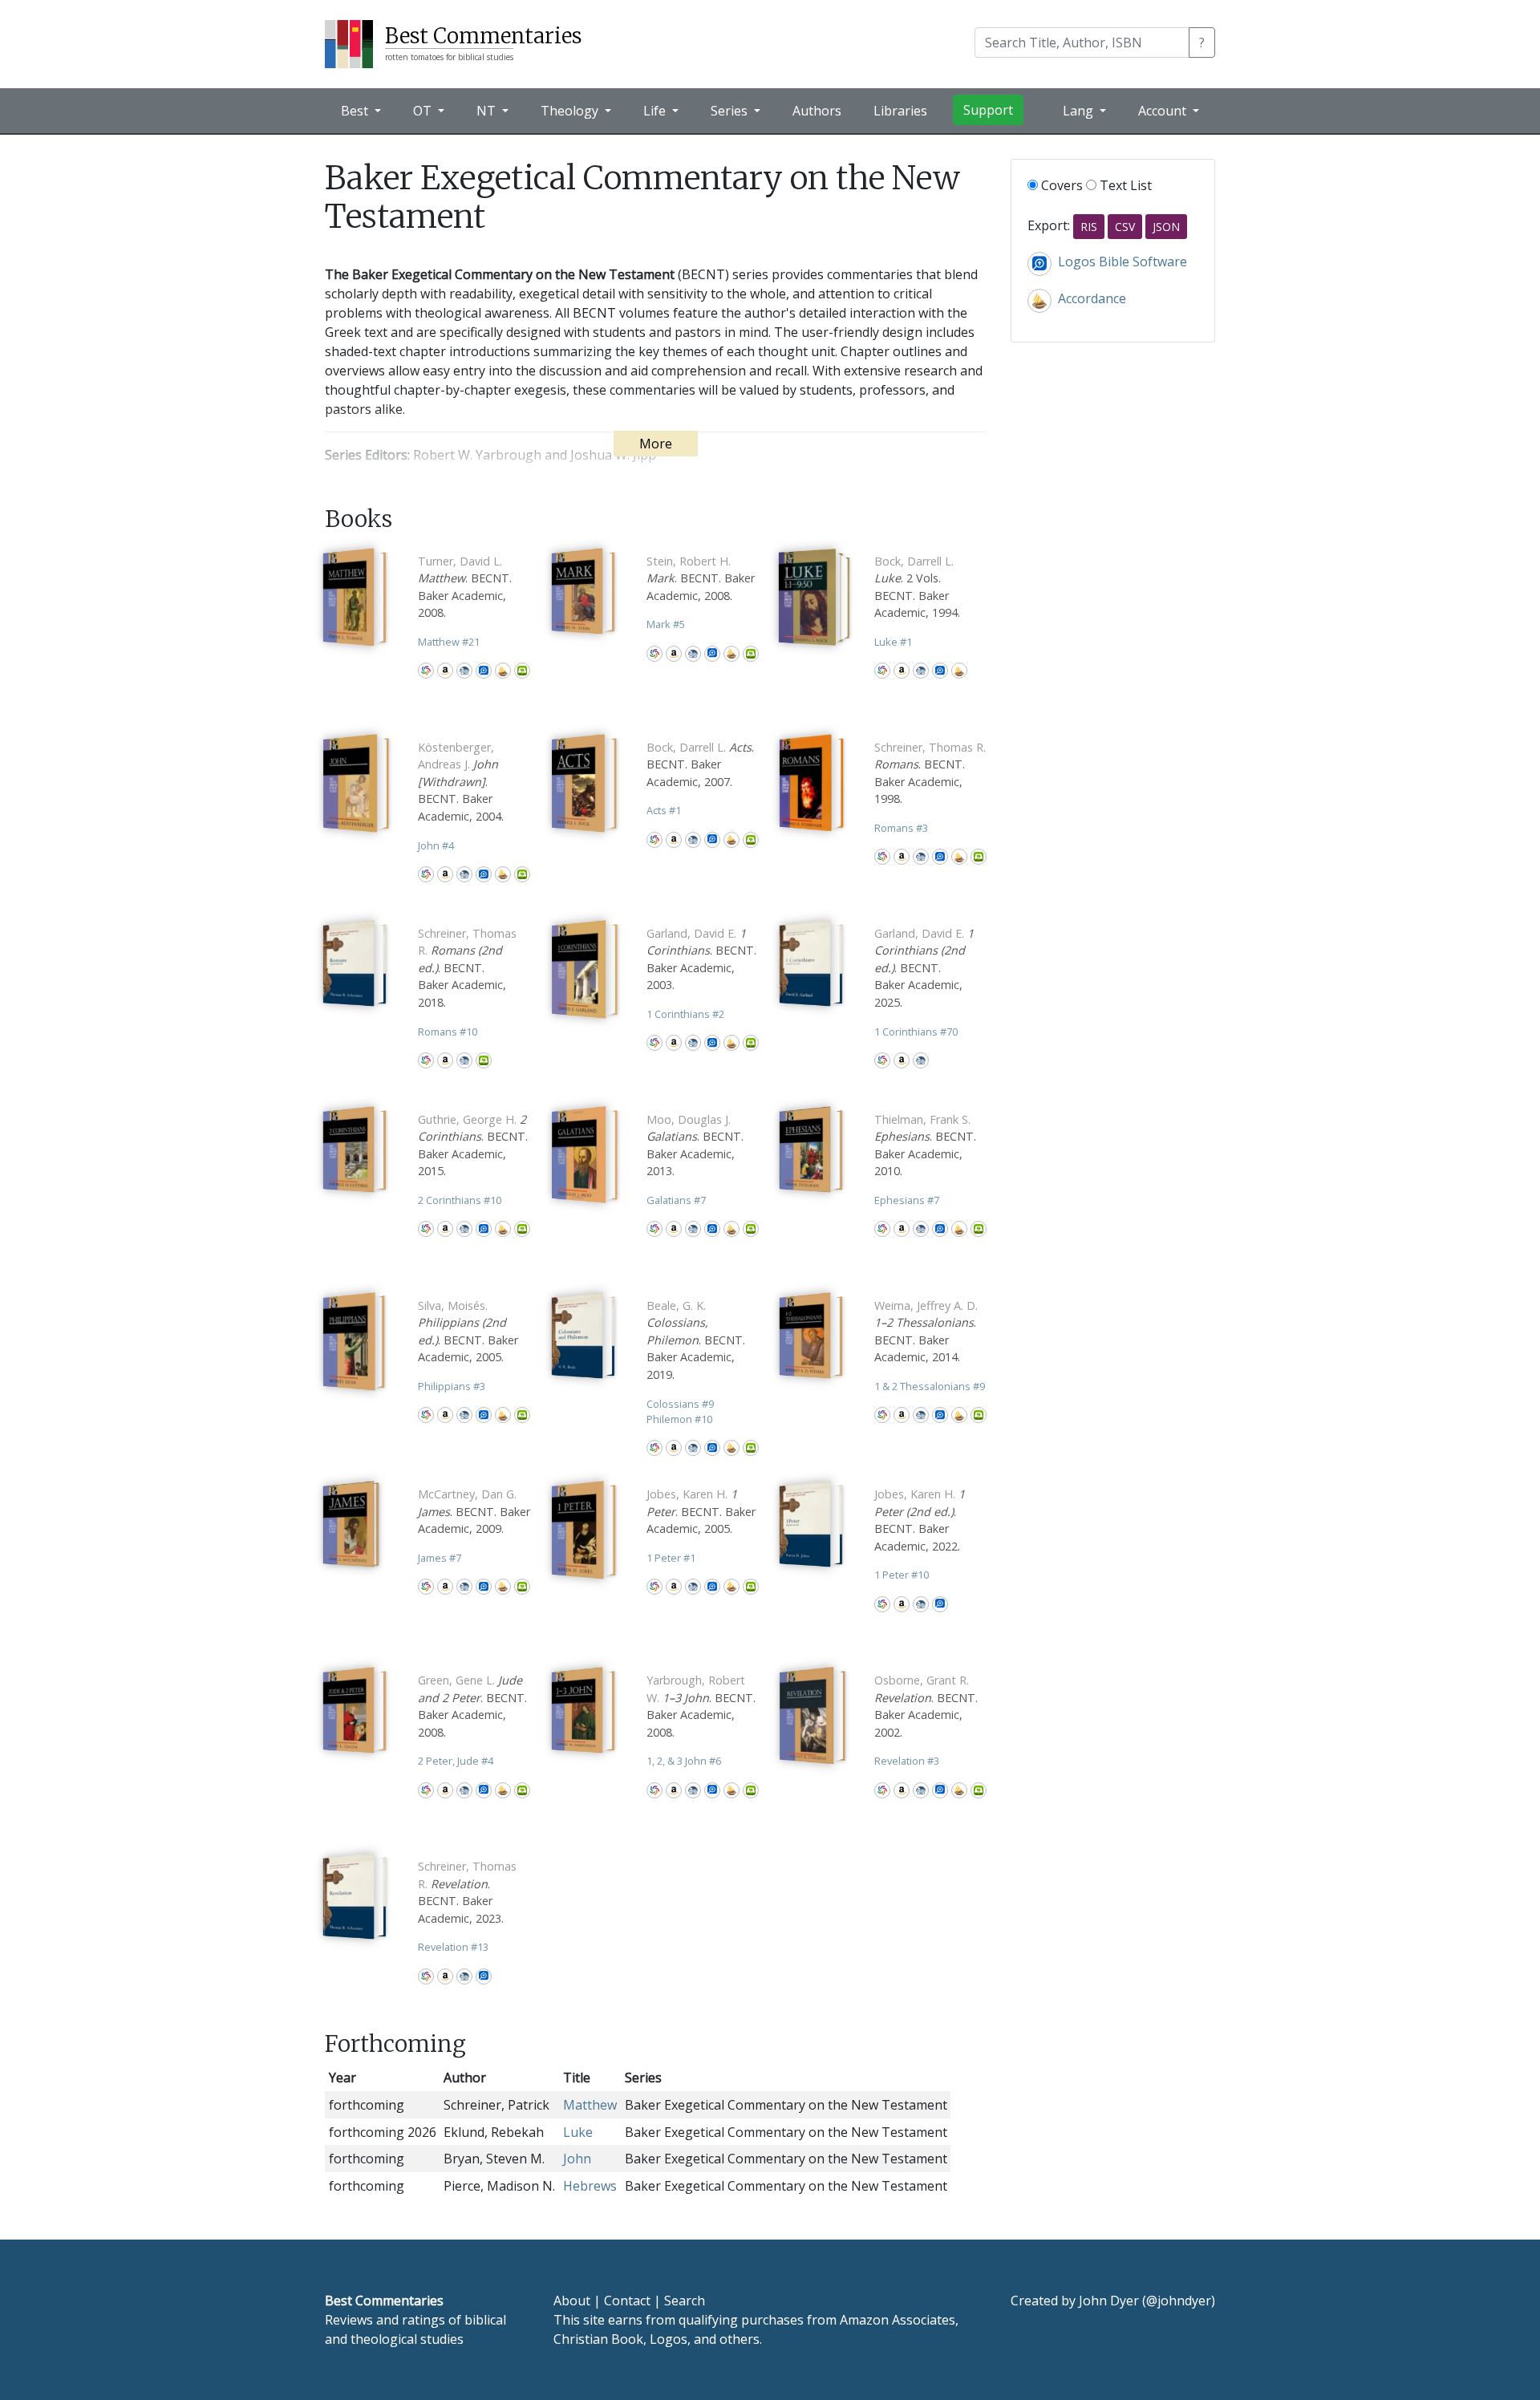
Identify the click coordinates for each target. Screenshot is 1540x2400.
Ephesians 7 (907, 1200)
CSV (1125, 227)
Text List (1124, 185)
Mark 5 (666, 624)
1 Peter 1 (671, 1558)
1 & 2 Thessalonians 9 (930, 1386)
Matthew (590, 2105)
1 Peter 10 (902, 1575)
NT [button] (488, 111)
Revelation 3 (907, 1761)
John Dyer (1109, 2301)
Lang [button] (1080, 111)
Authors (817, 111)
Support (988, 110)
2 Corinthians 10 (460, 1200)
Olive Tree (522, 671)
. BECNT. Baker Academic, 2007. (700, 764)
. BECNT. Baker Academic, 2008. (701, 578)
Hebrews (590, 2186)
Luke (578, 2132)
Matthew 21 (449, 642)
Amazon (445, 671)
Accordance (503, 671)
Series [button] (731, 111)
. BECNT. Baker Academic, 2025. (924, 968)
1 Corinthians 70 (916, 1032)
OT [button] (424, 111)
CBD (464, 671)
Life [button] (656, 111)
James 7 (440, 1558)
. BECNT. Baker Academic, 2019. (696, 1340)
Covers (1060, 185)
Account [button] (1164, 111)
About (572, 2301)
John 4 (436, 845)
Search (685, 2301)
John (577, 2159)
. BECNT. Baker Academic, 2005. (701, 1511)
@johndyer (1179, 2301)
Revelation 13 (453, 1947)
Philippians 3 (452, 1386)
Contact (627, 2301)
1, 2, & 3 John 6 (684, 1761)
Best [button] (356, 111)
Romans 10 (448, 1032)
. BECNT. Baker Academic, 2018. (467, 968)
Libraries (900, 111)
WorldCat (426, 671)
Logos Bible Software (484, 671)
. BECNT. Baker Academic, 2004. (461, 782)
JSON (1166, 227)
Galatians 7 (676, 1200)
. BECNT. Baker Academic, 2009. (474, 1511)
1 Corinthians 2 (685, 1014)
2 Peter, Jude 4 (456, 1761)
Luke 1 (893, 642)
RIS (1089, 227)
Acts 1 (664, 810)
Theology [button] (571, 111)
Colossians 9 (680, 1404)
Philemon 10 (679, 1419)
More (656, 444)
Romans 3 (901, 828)
